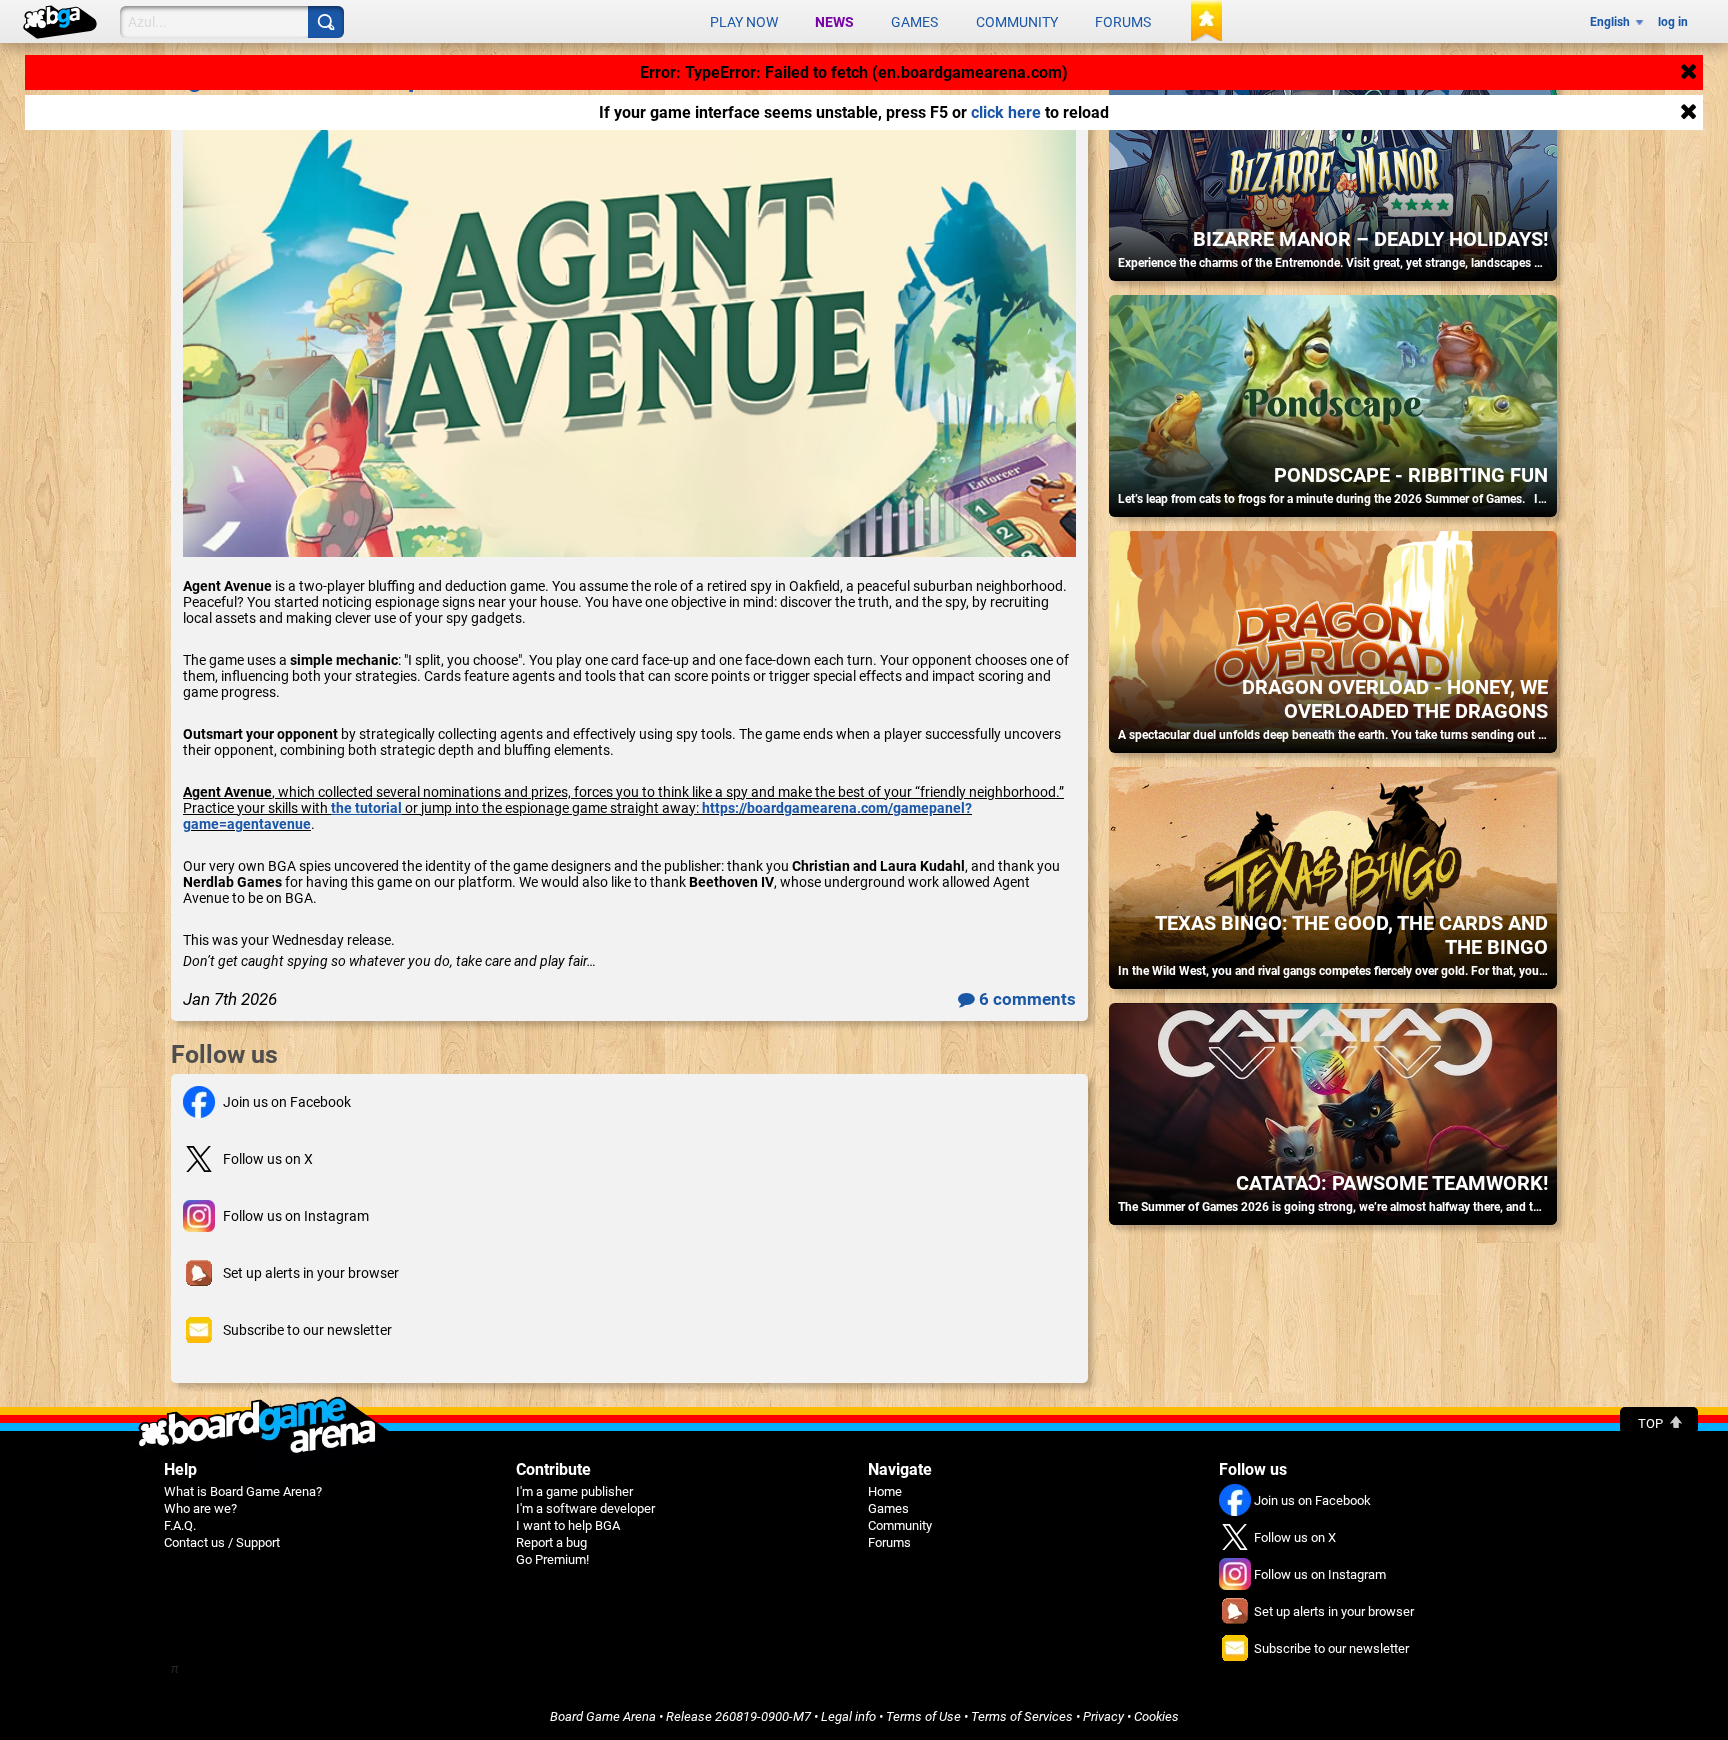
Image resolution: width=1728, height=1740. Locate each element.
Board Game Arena (603, 1716)
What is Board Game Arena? (243, 1491)
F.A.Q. (180, 1525)
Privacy (1103, 1716)
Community (1017, 22)
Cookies (1156, 1716)
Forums (1123, 22)
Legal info (848, 1716)
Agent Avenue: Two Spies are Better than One (425, 78)
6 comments (1025, 999)
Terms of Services (1022, 1716)
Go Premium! (552, 1559)
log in (1673, 22)
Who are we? (200, 1508)
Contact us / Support (222, 1542)
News (834, 22)
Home (885, 1491)
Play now (744, 22)
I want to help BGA (568, 1525)
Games (914, 22)
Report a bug (551, 1542)
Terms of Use (923, 1716)
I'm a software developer (585, 1508)
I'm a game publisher (574, 1491)
